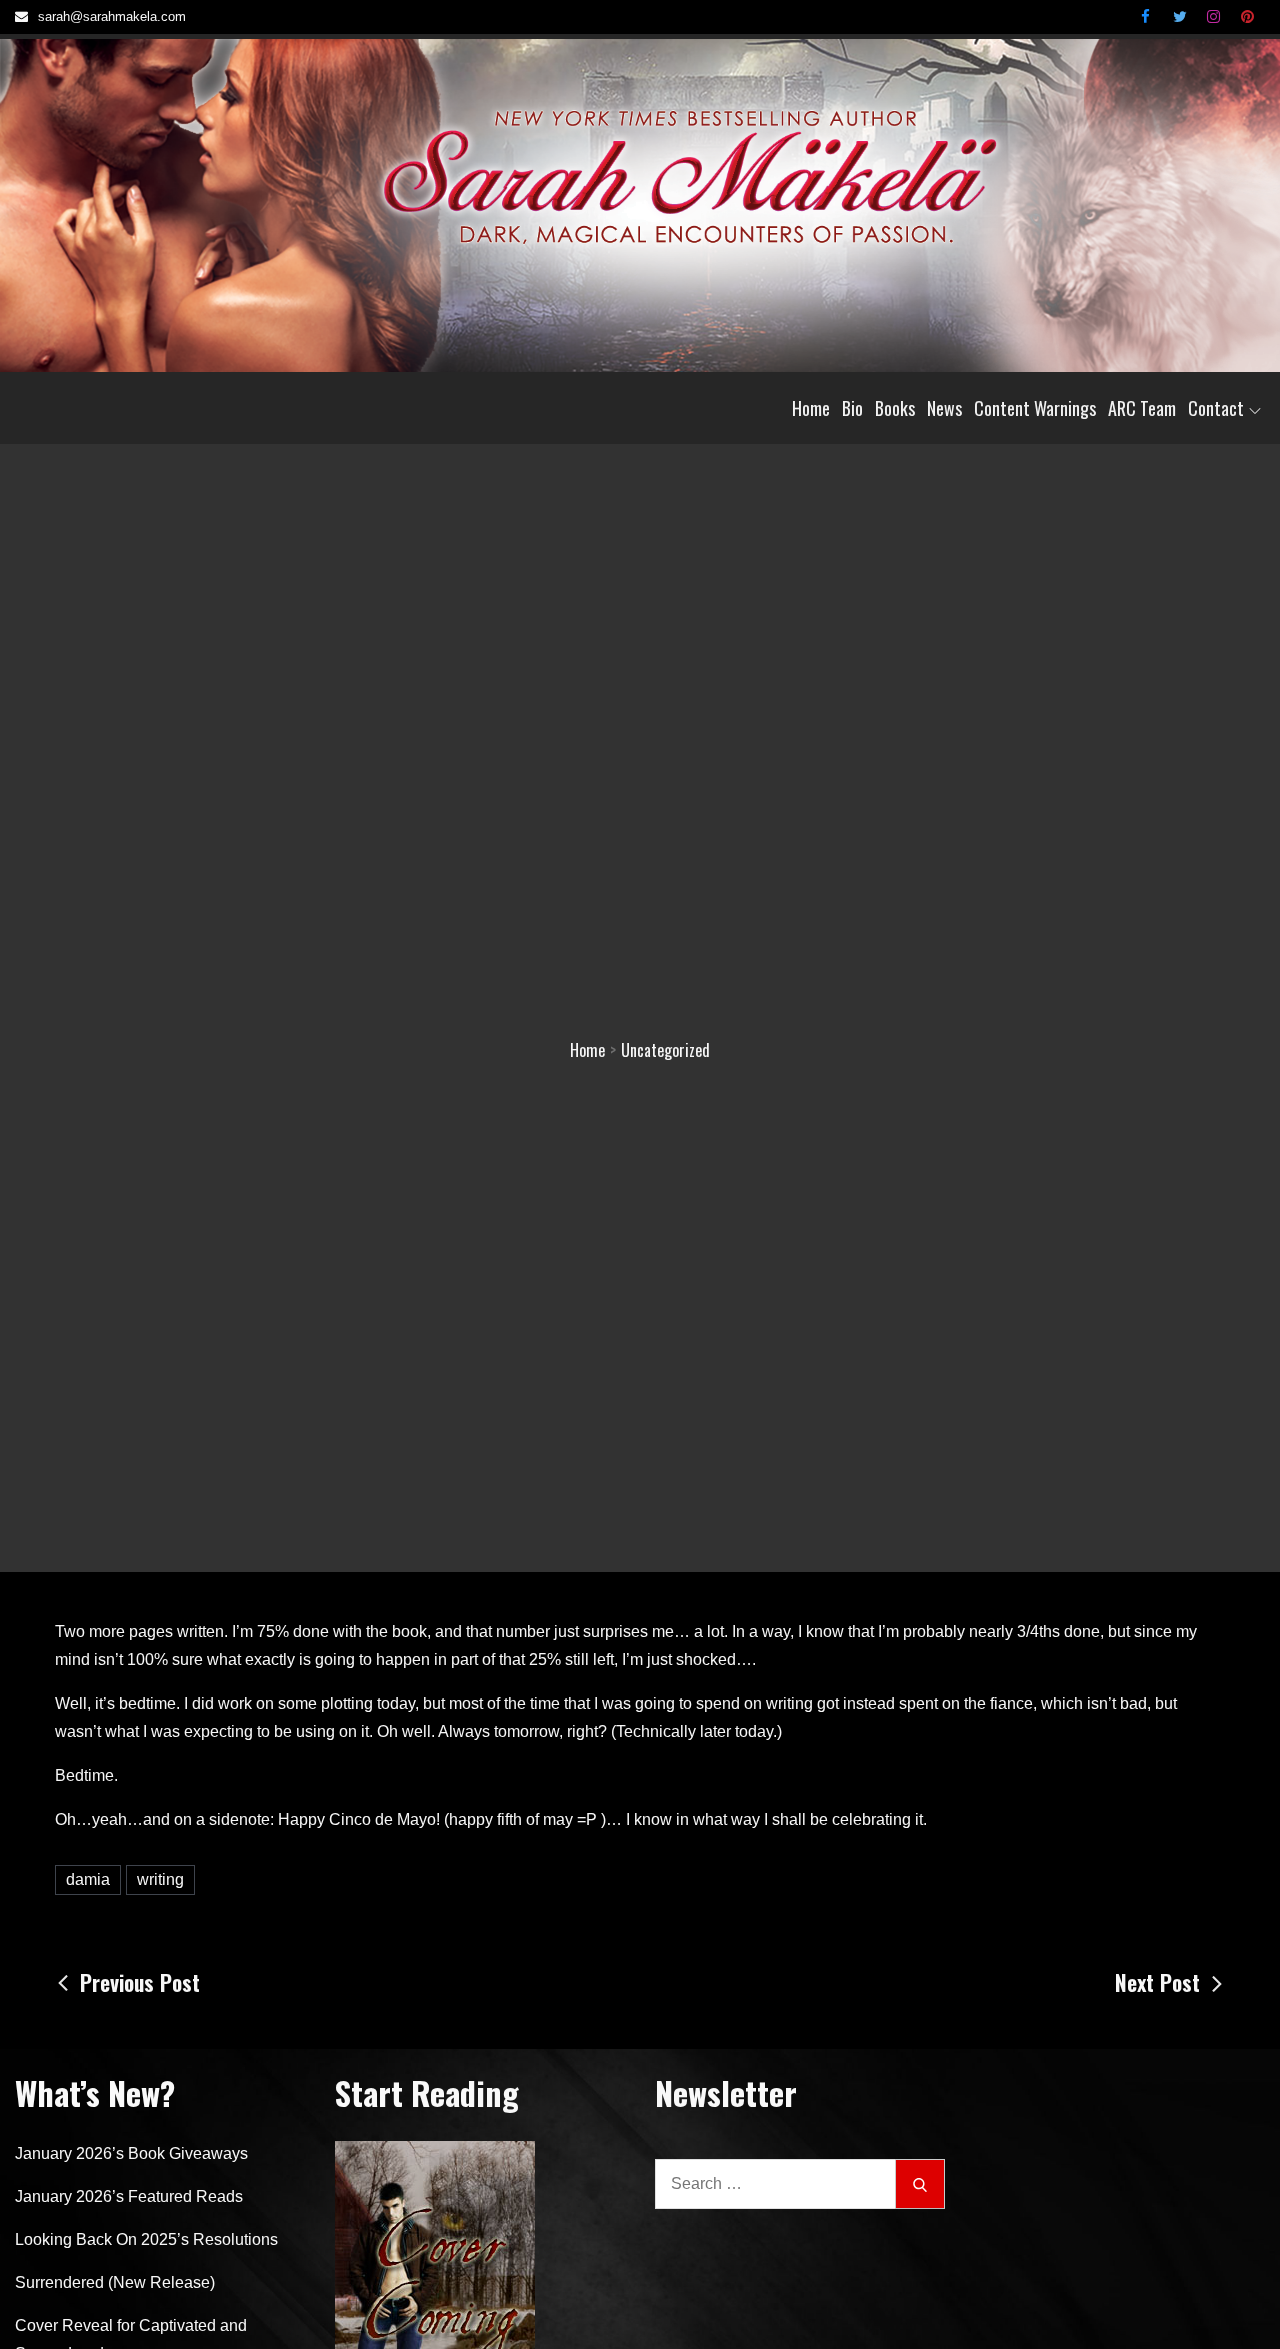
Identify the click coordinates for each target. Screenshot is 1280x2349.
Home (811, 408)
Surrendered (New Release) (115, 2282)
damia (88, 1879)
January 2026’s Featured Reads (129, 2196)
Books (895, 408)
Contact (1216, 408)
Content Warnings (1035, 408)
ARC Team (1142, 408)
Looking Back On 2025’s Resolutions (146, 2239)
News (944, 408)
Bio (852, 408)
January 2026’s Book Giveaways (131, 2153)
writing (160, 1879)
